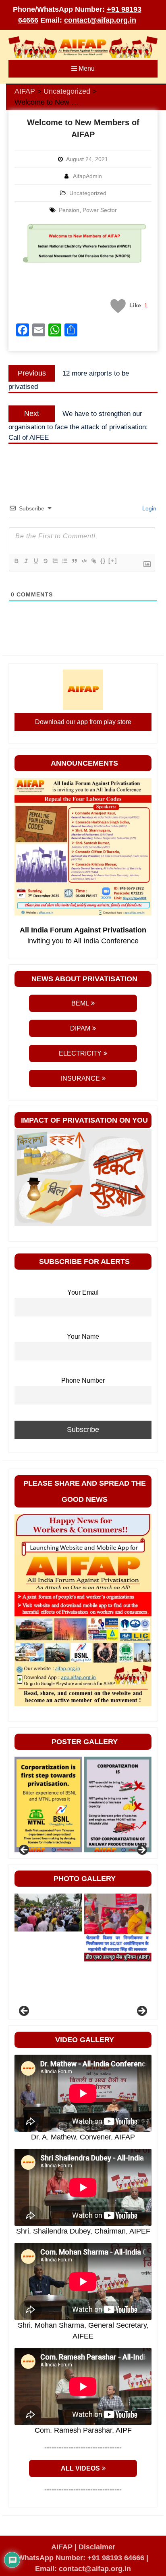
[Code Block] (84, 561)
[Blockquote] (74, 561)
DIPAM (80, 1028)
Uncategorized (88, 193)
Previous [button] (25, 1850)
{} (103, 561)
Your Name (83, 1336)
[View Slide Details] (64, 1804)
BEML (80, 1003)
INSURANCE (80, 1078)
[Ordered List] (55, 561)
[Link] (93, 561)
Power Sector (100, 210)
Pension (69, 210)
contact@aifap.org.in (100, 20)
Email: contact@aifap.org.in (83, 2569)
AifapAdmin (87, 176)
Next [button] (141, 1850)
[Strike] (45, 561)
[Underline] (35, 561)
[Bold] (16, 561)
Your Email (83, 1292)
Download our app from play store (83, 722)
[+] (113, 561)
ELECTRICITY (80, 1053)
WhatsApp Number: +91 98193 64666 (81, 2558)
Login (148, 508)
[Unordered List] (64, 561)
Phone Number (83, 1380)
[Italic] (26, 561)
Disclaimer (97, 2547)
